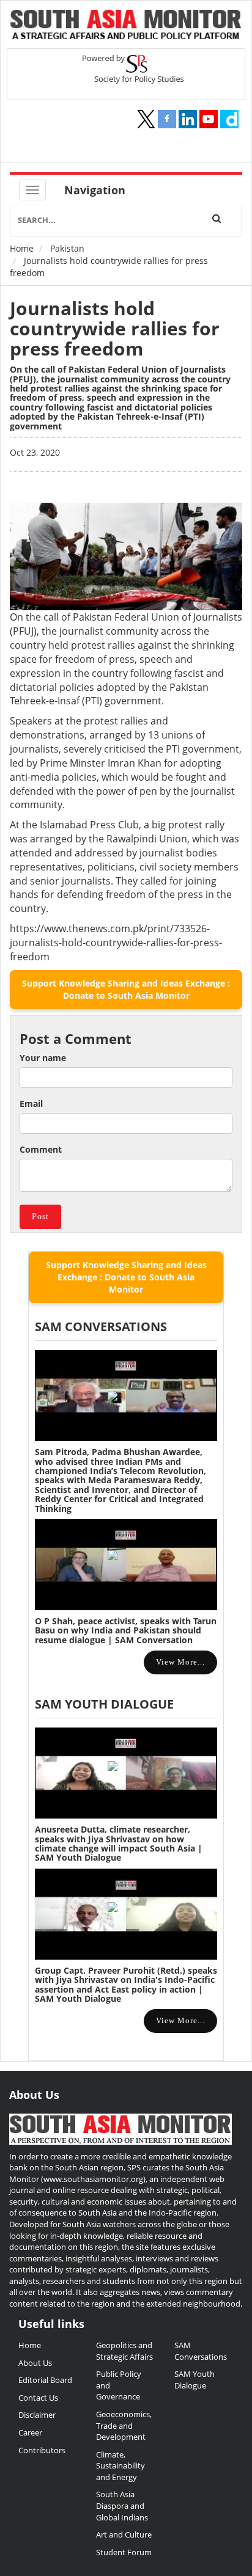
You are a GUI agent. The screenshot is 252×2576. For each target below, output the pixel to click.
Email (31, 1104)
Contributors (42, 2450)
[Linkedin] (188, 119)
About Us (35, 2363)
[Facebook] (167, 119)
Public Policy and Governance (119, 2385)
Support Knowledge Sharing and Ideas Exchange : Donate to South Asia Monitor (126, 989)
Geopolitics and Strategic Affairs (124, 2351)
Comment (41, 1149)
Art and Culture (124, 2534)
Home (22, 248)
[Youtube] (209, 119)
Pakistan (67, 248)
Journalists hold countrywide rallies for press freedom (115, 328)
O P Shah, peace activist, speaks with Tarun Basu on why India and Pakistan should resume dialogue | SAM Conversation (126, 1630)
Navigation (95, 190)
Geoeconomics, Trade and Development (124, 2425)
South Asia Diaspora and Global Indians (122, 2505)
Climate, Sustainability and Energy (120, 2466)
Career (30, 2432)
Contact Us (38, 2398)
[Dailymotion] (229, 119)
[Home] (126, 26)
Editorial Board (45, 2380)
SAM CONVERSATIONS (101, 1326)
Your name (43, 1058)
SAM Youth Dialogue (104, 1704)
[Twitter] (146, 119)
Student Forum (124, 2552)
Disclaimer (37, 2415)
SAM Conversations (201, 2351)
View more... (180, 1662)
